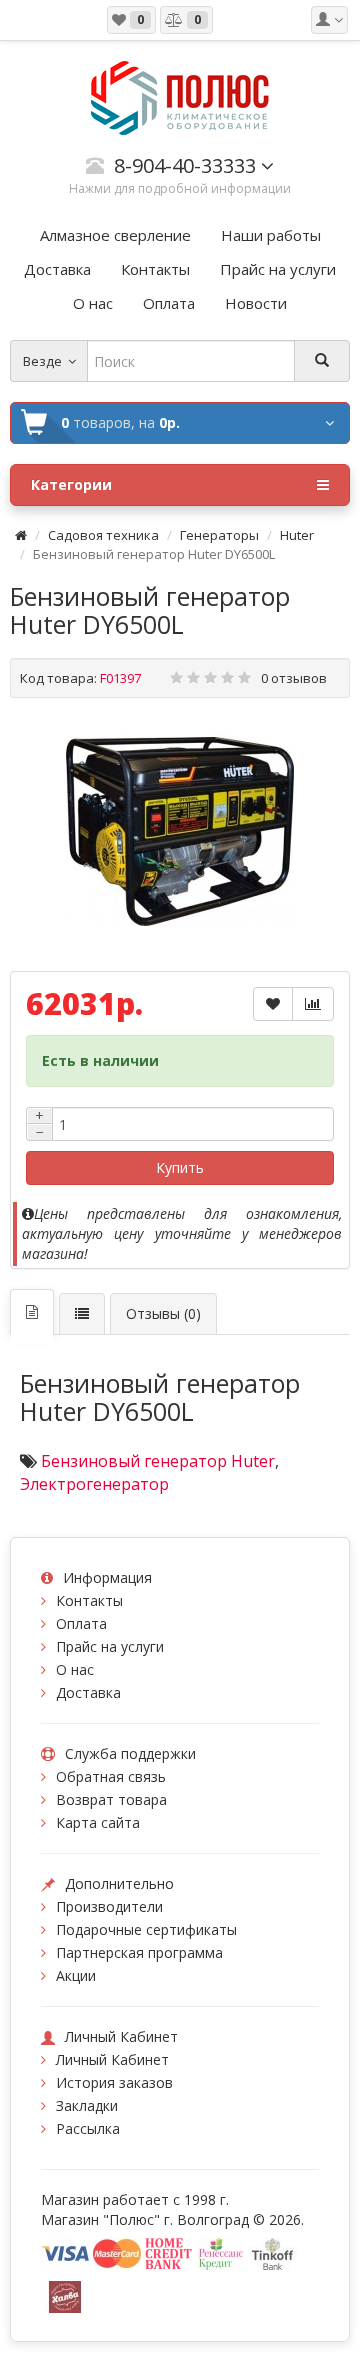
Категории (71, 484)
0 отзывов (294, 678)
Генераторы (219, 535)
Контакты (89, 1600)
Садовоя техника (103, 535)
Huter (297, 535)
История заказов (114, 2082)
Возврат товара (111, 1799)
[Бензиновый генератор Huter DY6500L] (180, 832)
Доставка (88, 1692)
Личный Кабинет (112, 2059)
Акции (76, 1975)
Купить (180, 1167)
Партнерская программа (139, 1952)
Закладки (87, 2105)
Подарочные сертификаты (146, 1929)
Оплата (81, 1623)
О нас (75, 1669)
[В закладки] (273, 1004)
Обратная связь (111, 1776)
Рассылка (88, 2128)
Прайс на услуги (110, 1646)
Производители (109, 1906)
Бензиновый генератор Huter (158, 1461)
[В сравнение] (313, 1004)
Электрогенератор (94, 1484)
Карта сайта (98, 1822)
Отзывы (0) (163, 1313)
